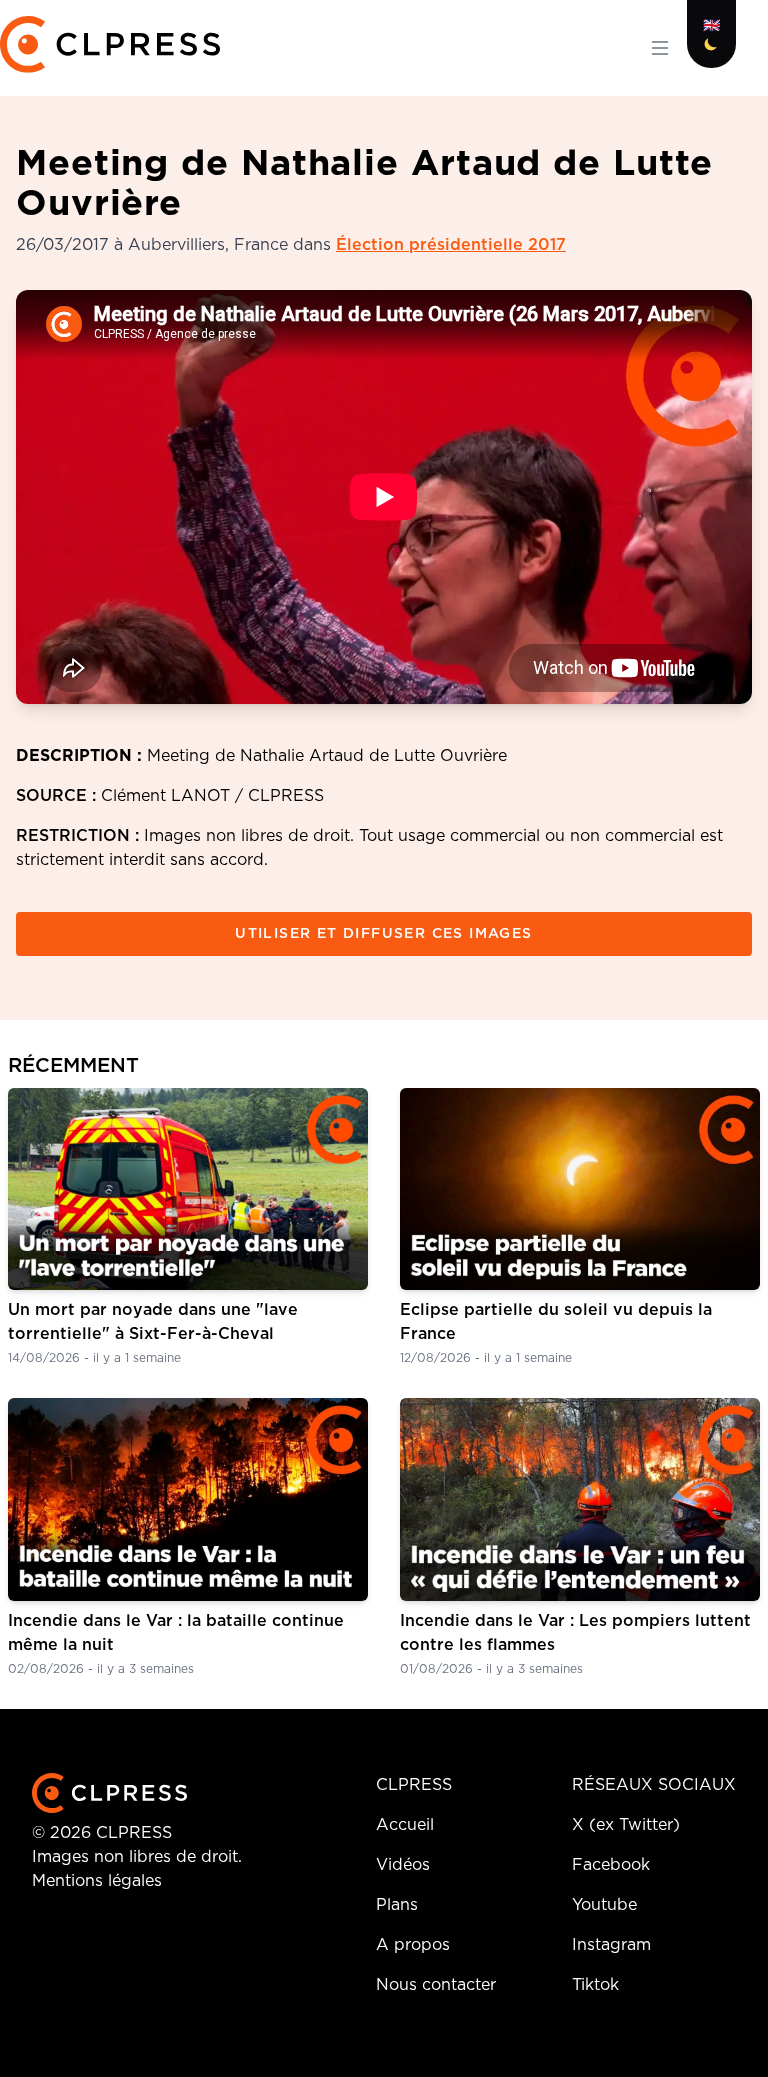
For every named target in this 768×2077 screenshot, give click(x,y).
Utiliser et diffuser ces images (383, 934)
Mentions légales (97, 1881)
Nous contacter (436, 1985)
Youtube (604, 1905)
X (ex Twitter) (626, 1825)
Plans (397, 1905)
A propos (413, 1945)
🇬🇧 (711, 26)
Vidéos (403, 1865)
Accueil (405, 1825)
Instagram (611, 1945)
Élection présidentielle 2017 (451, 245)
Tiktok (595, 1985)
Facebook (611, 1865)
